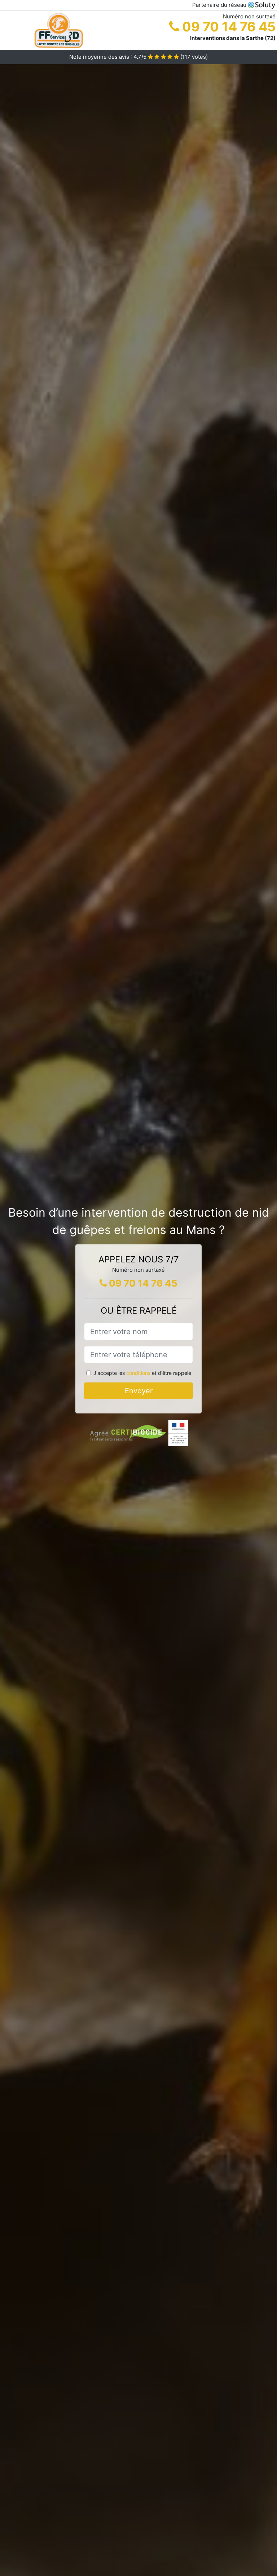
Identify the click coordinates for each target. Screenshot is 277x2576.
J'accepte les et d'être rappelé (142, 1373)
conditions (138, 1373)
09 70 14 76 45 (227, 27)
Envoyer (139, 1391)
